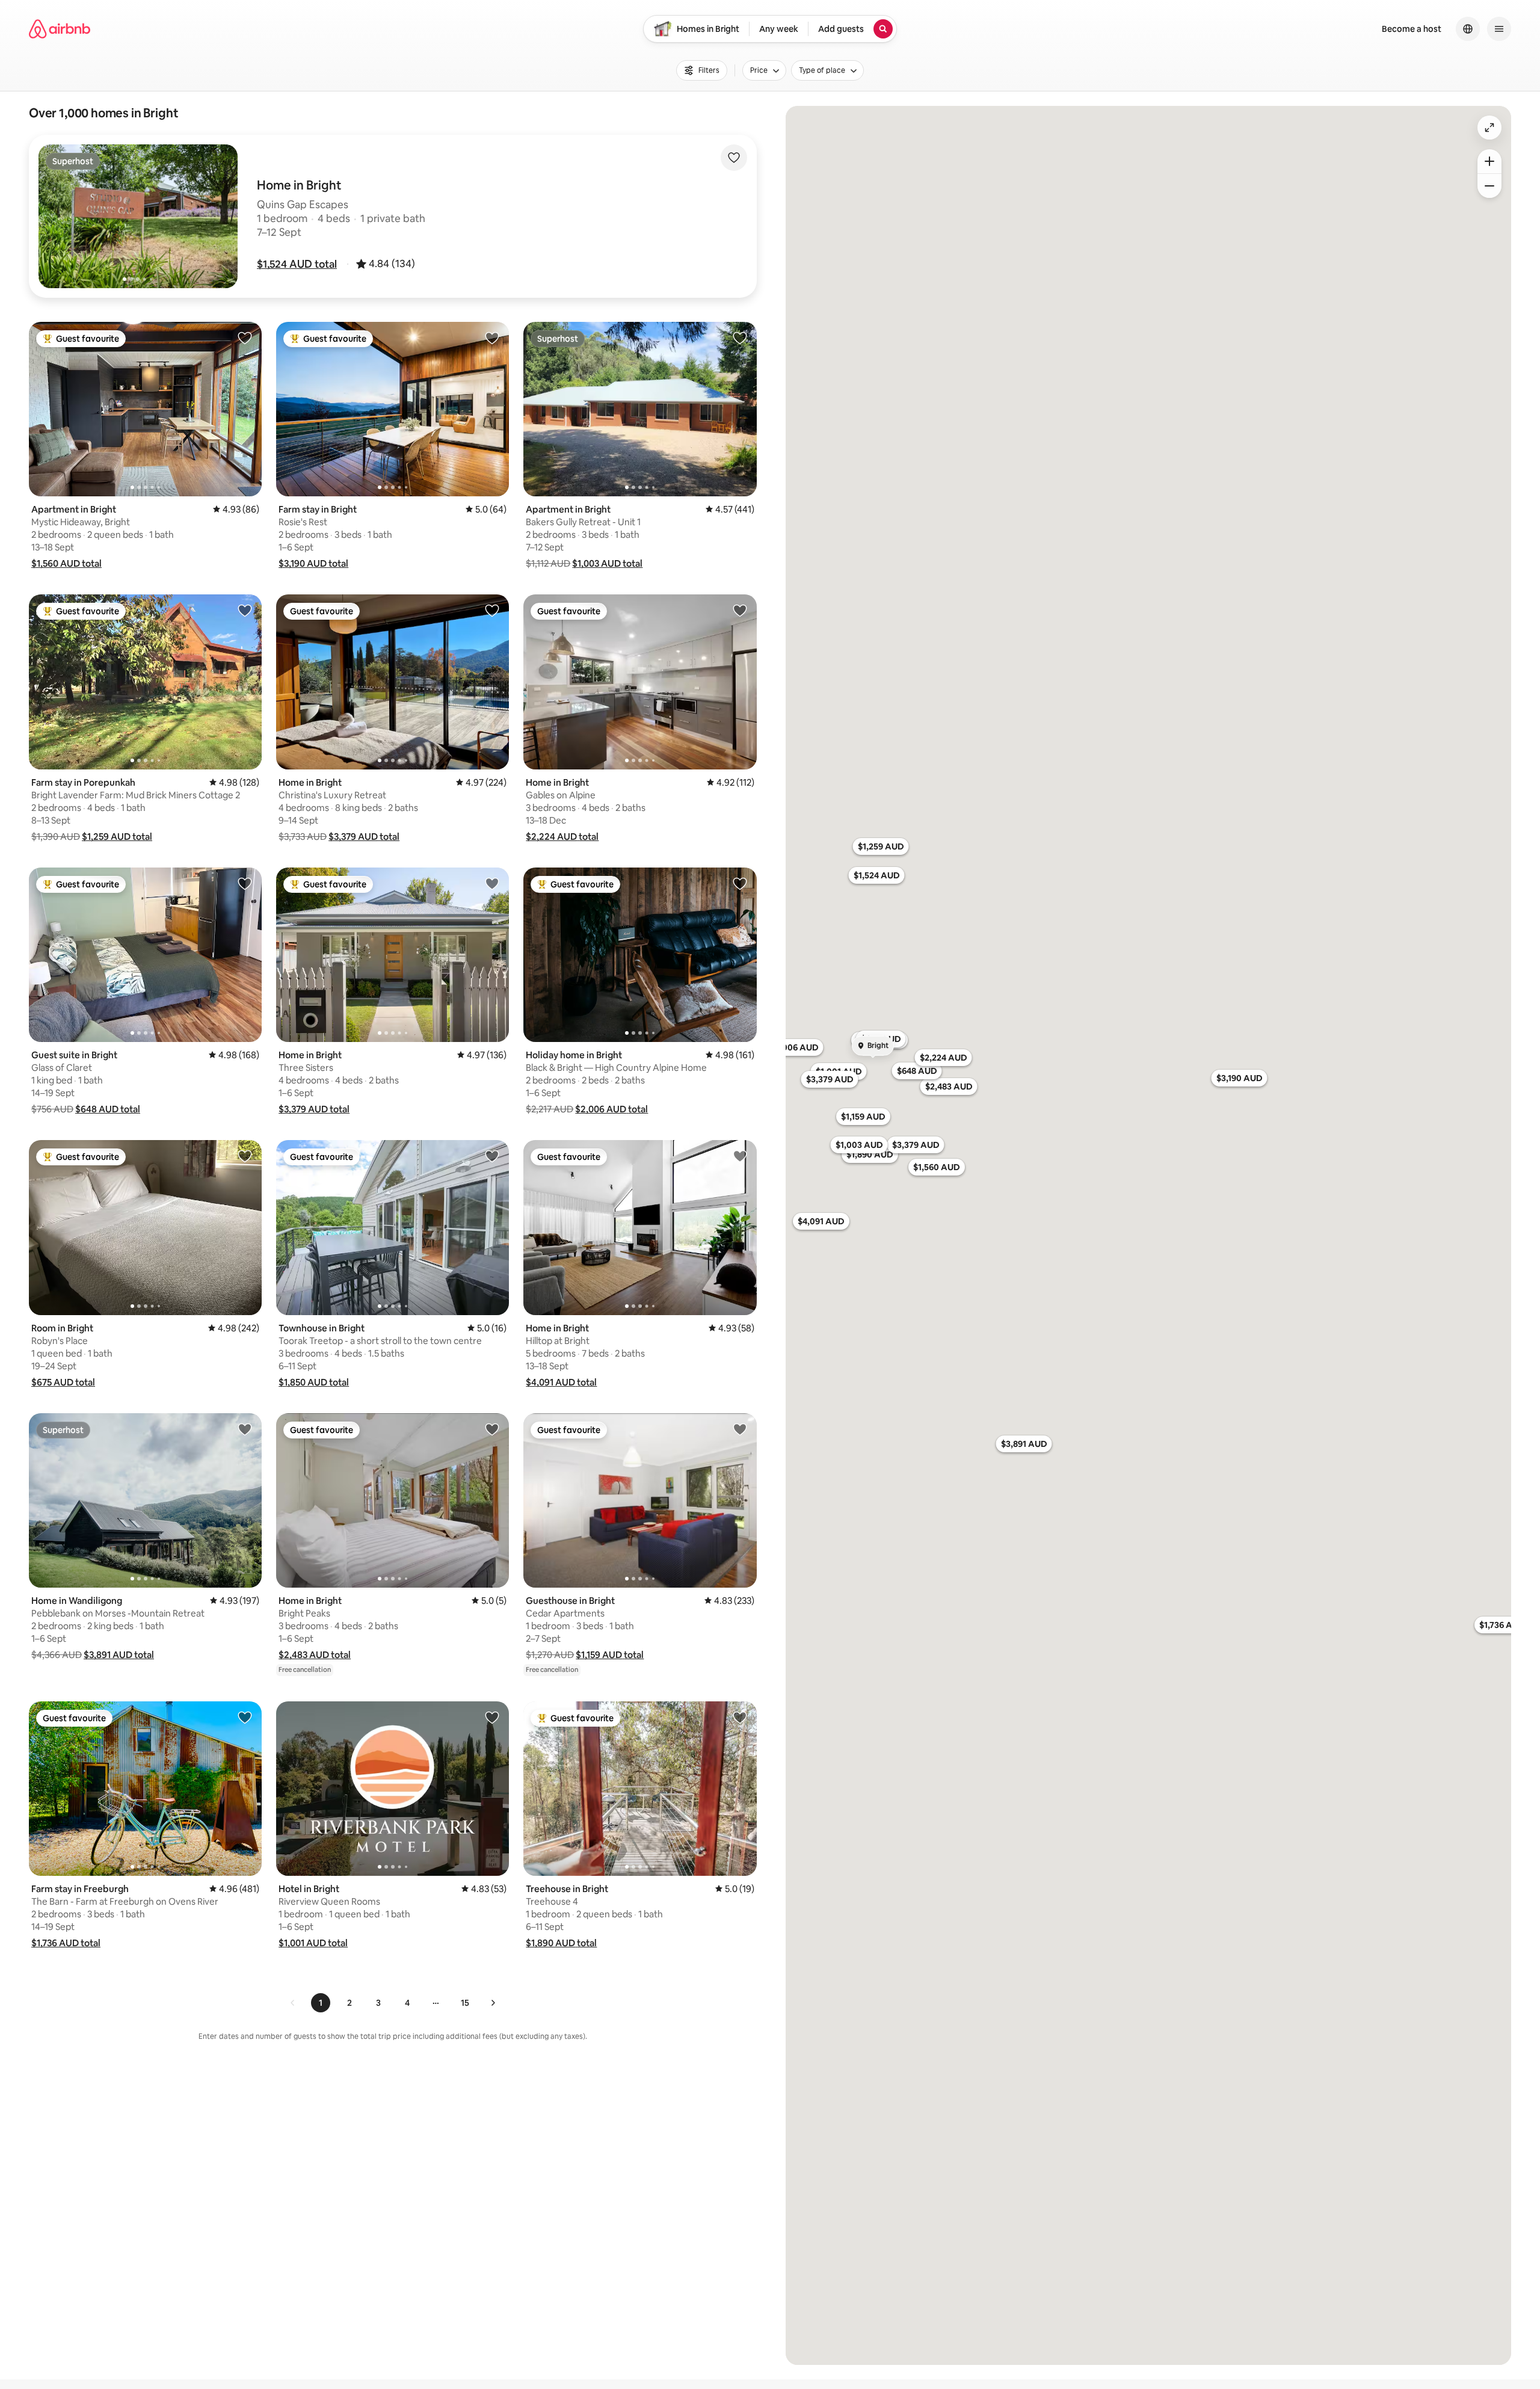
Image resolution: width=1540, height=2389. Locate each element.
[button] (297, 264)
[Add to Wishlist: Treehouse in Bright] (740, 1717)
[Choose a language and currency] (1468, 29)
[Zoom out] (1489, 186)
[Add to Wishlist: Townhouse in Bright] (492, 1156)
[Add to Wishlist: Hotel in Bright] (492, 1717)
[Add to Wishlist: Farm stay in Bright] (492, 338)
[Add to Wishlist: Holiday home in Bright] (740, 883)
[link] (293, 2003)
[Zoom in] (1489, 161)
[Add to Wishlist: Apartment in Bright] (245, 338)
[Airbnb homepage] (60, 29)
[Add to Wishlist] (734, 158)
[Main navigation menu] (1499, 29)
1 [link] (321, 2003)
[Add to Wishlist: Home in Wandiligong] (245, 1429)
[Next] (493, 2003)
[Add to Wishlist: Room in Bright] (245, 1156)
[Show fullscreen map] (1489, 128)
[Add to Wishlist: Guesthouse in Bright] (740, 1429)
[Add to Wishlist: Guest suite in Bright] (245, 883)
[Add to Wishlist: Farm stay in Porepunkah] (245, 610)
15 (465, 2003)
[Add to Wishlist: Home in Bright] (492, 610)
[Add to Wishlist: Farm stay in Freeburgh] (245, 1717)
